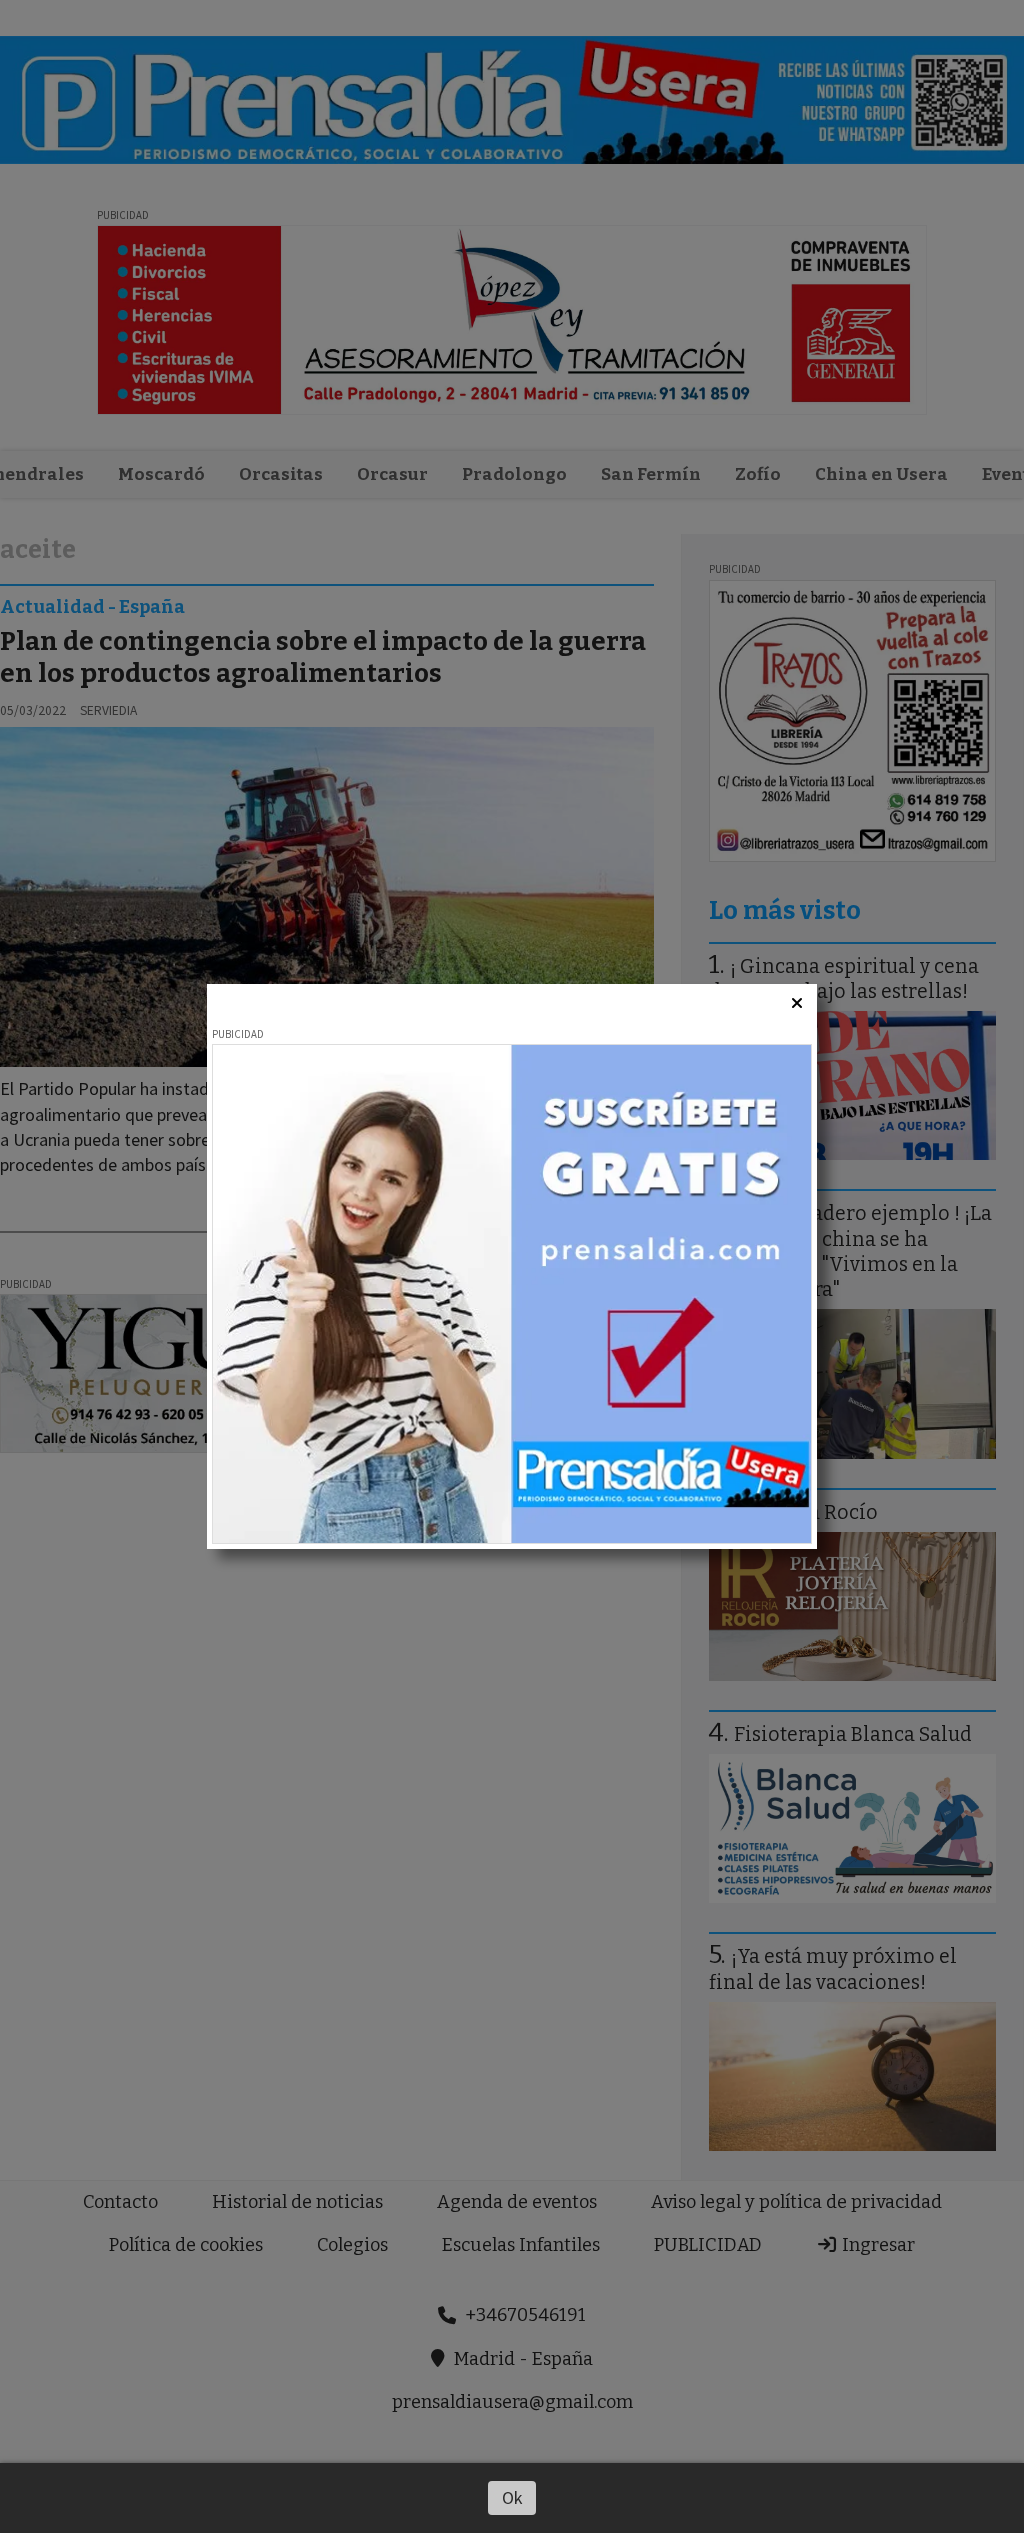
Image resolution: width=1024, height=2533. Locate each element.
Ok (512, 2497)
